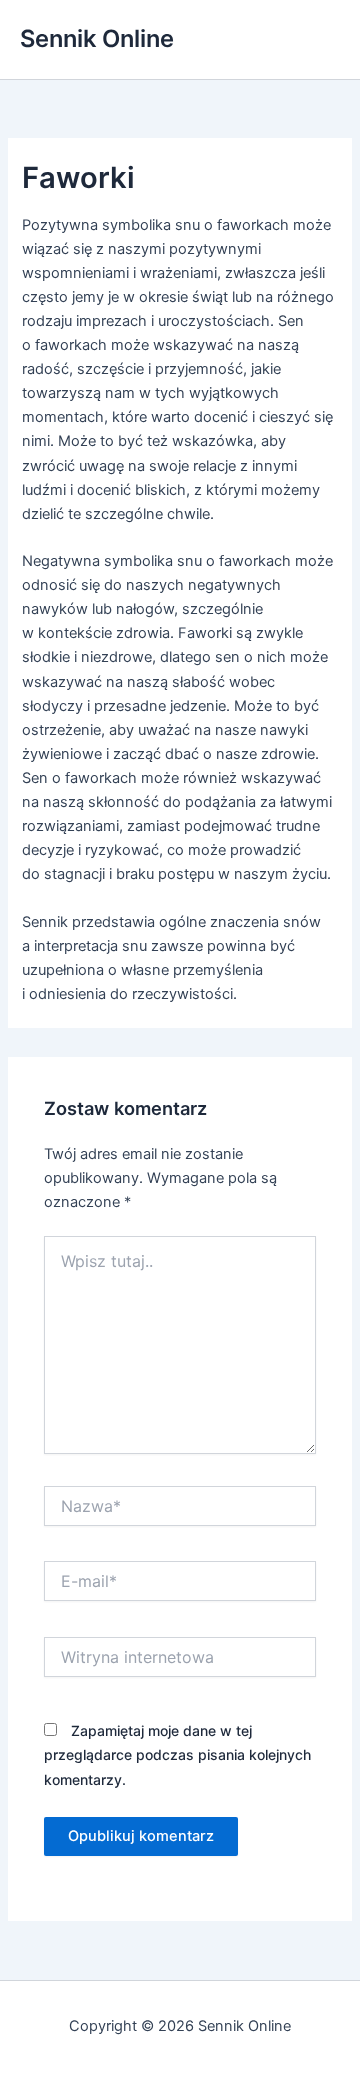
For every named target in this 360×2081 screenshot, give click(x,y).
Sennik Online (97, 38)
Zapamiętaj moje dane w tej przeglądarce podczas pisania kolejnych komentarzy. (177, 1754)
